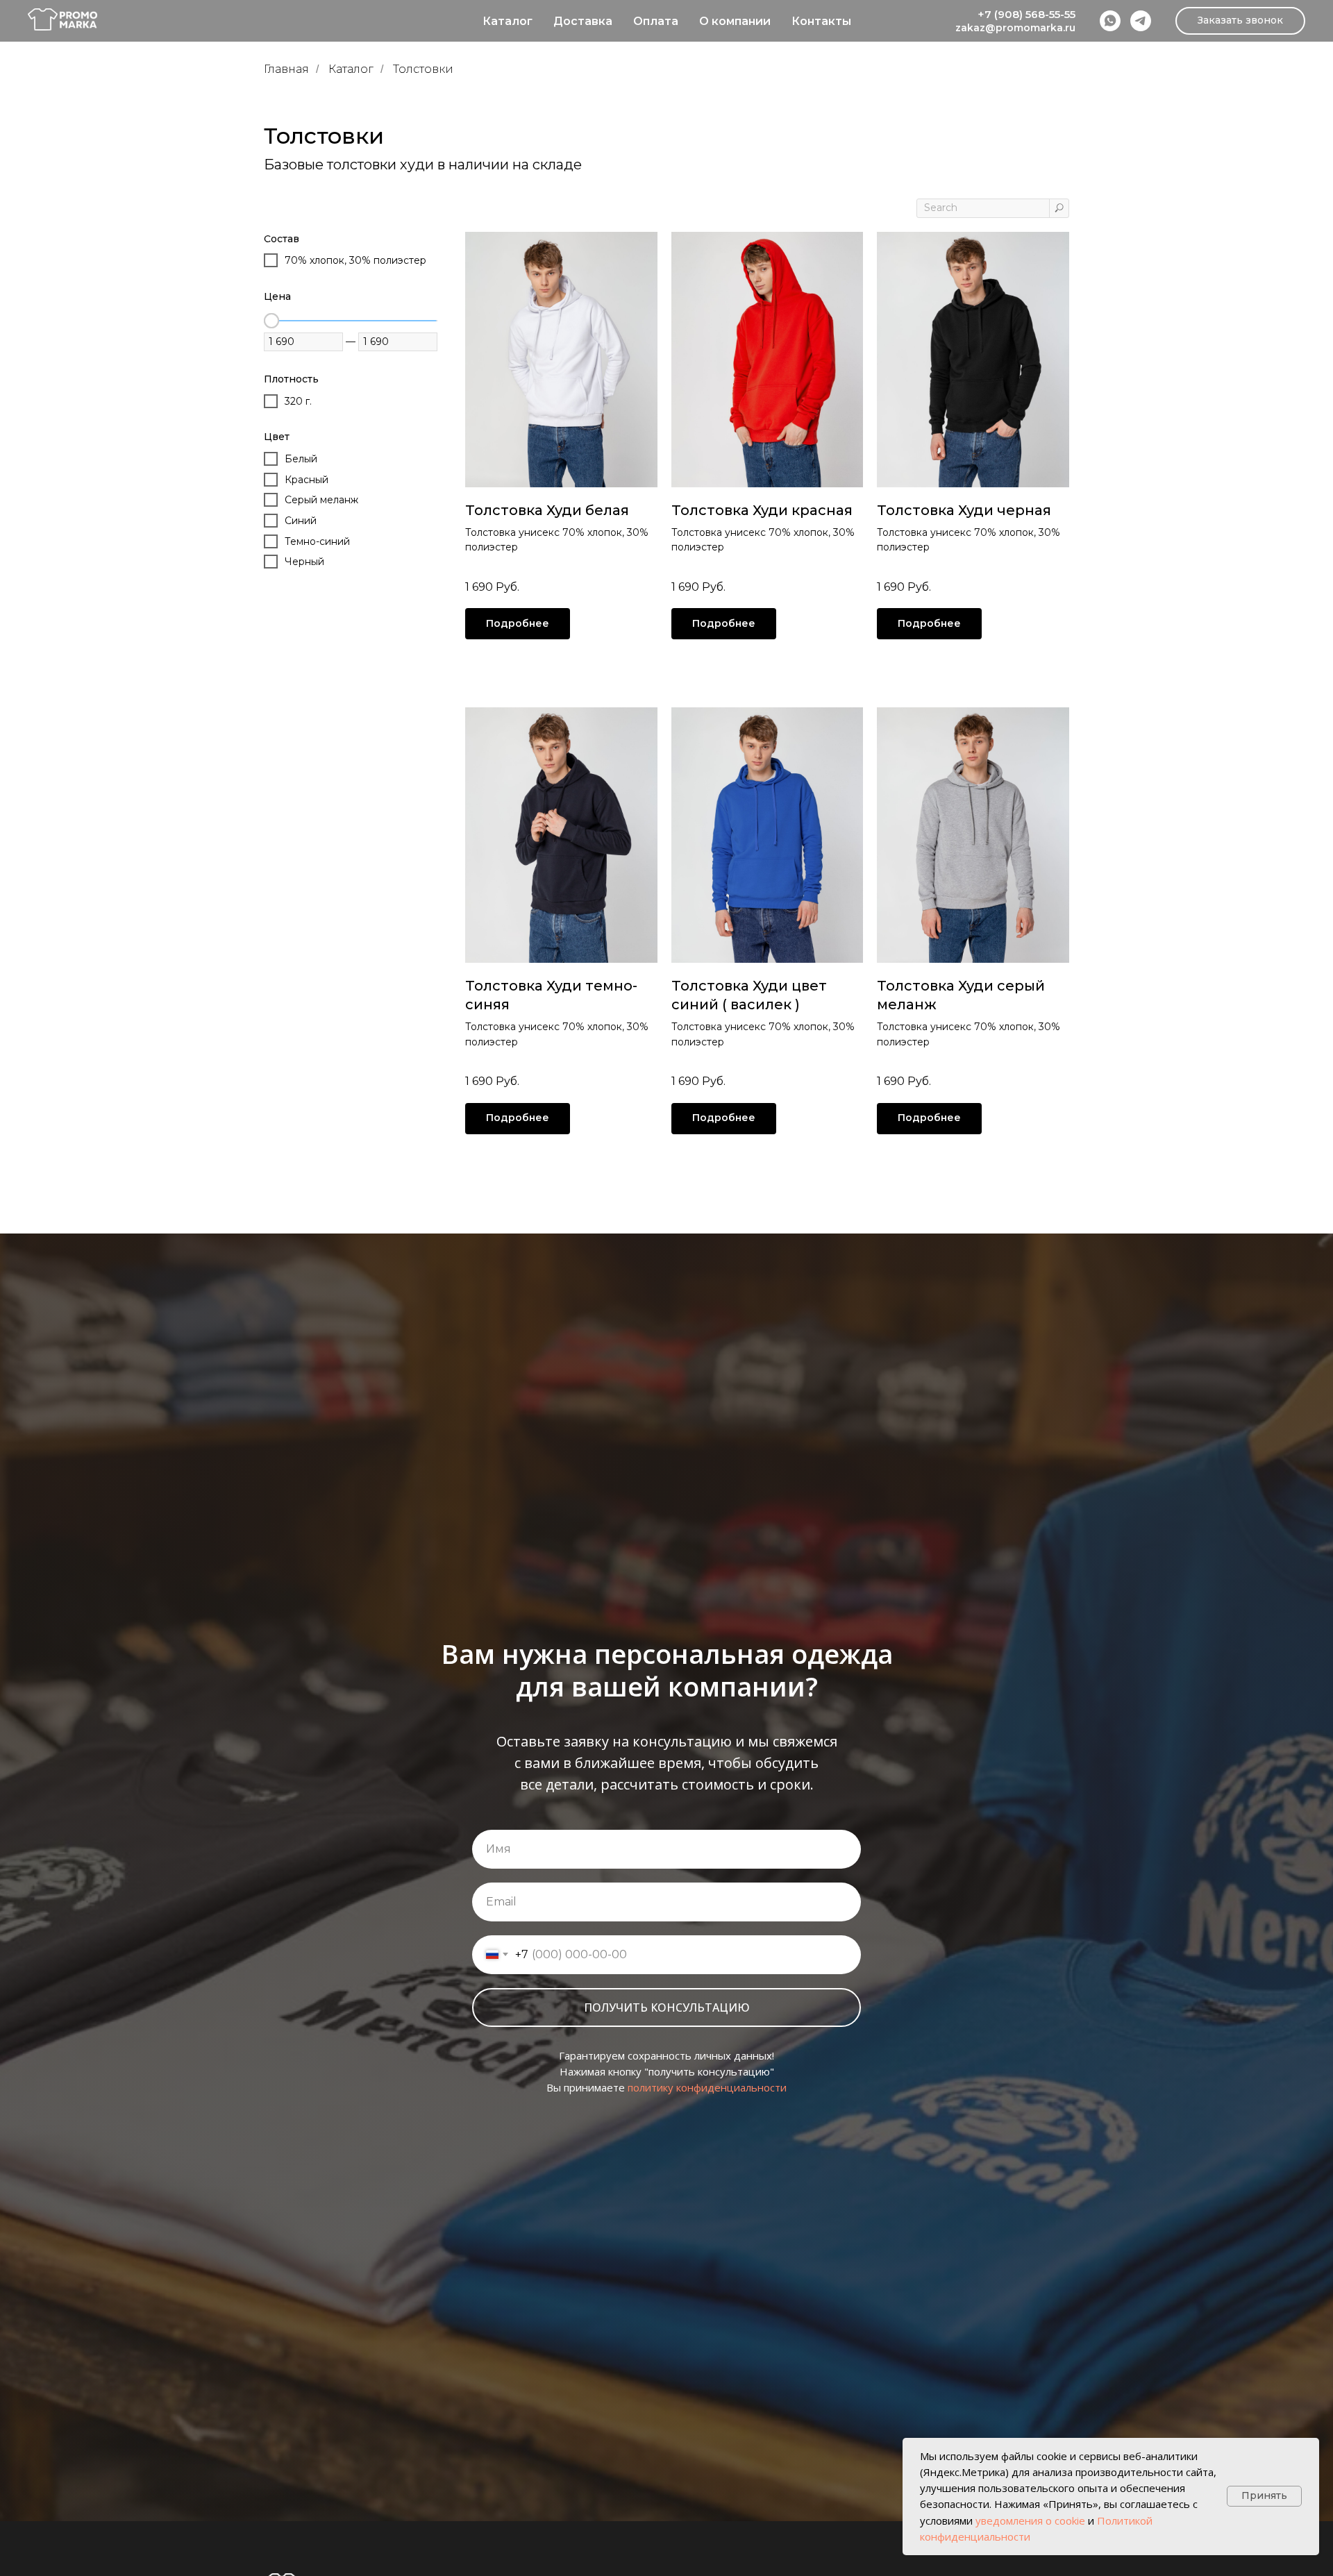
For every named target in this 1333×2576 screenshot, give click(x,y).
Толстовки (423, 69)
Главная (286, 69)
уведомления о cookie (1030, 2520)
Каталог (508, 21)
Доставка (583, 21)
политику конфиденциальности (707, 2087)
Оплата (656, 21)
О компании (735, 21)
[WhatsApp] (1110, 21)
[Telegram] (1141, 21)
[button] (1240, 21)
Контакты (821, 21)
